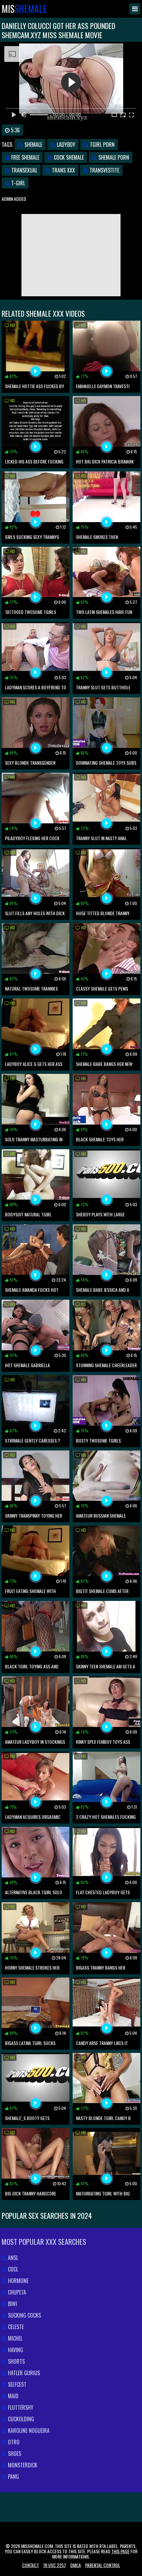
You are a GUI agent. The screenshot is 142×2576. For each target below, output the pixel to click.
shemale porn (113, 157)
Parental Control (103, 2565)
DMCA (76, 2565)
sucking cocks (24, 2315)
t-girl (18, 183)
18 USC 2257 (55, 2565)
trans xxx (63, 170)
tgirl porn (102, 145)
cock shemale (68, 157)
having (15, 2350)
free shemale (25, 157)
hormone (18, 2281)
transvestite (104, 170)
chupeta (16, 2292)
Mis (24, 9)
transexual (24, 170)
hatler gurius (23, 2373)
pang (13, 2477)
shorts (16, 2361)
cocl (12, 2269)
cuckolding (20, 2419)
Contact (31, 2565)
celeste (15, 2327)
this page (120, 2551)
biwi (12, 2304)
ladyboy (65, 145)
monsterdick (22, 2465)
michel (15, 2338)
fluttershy (20, 2407)
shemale (33, 145)
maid (13, 2396)
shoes (14, 2454)
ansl (12, 2258)
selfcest (17, 2384)
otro (13, 2442)
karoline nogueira (28, 2430)
